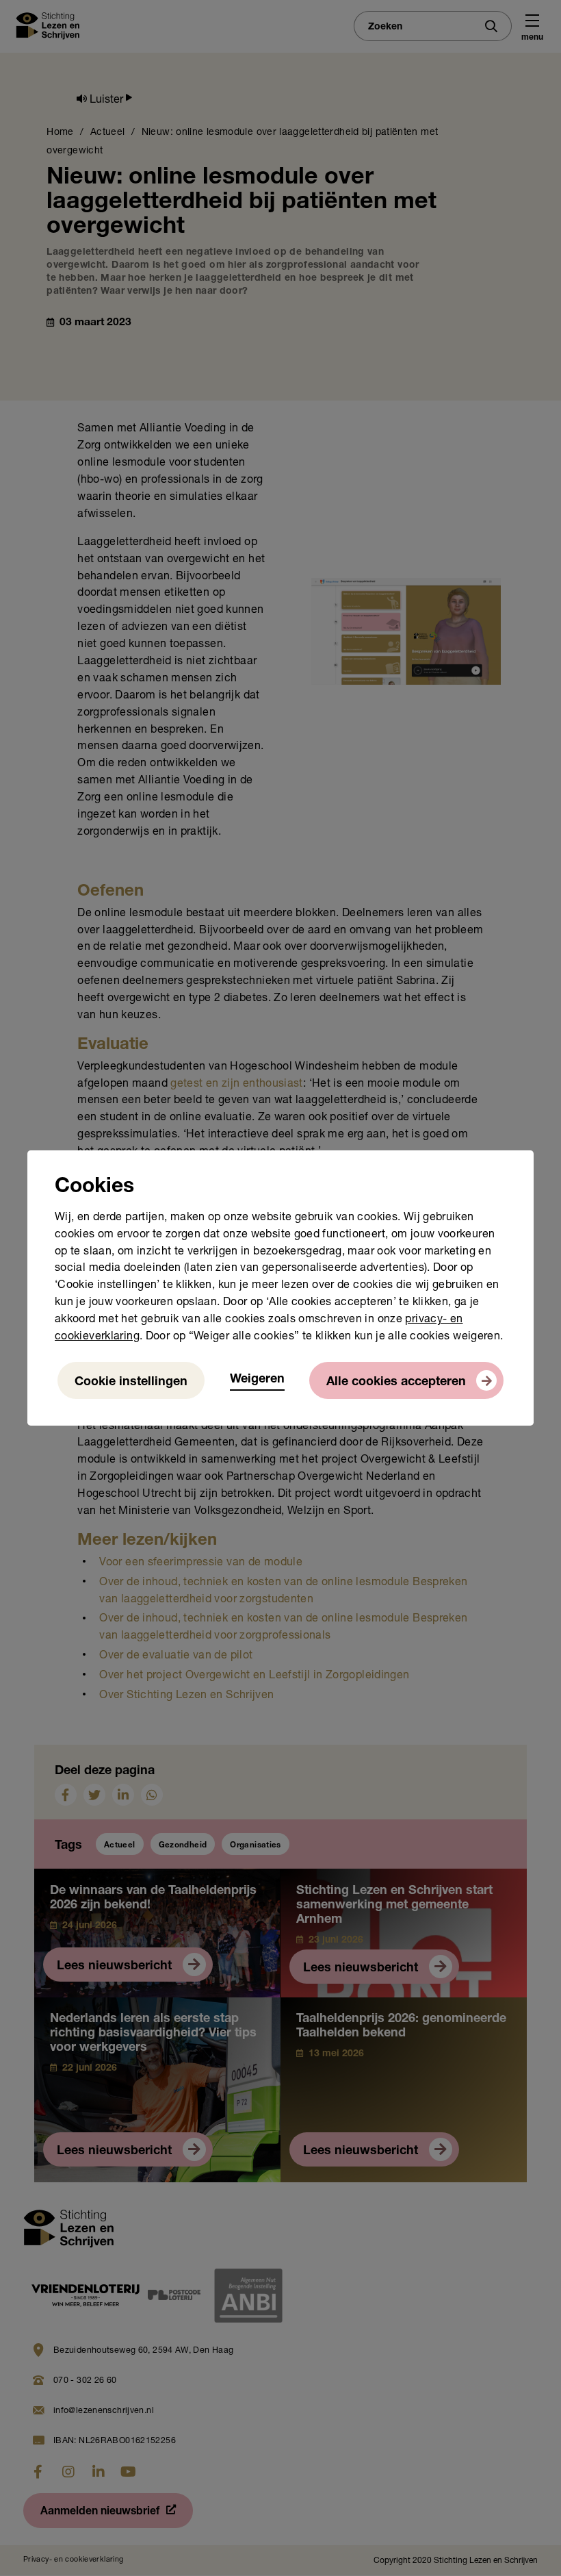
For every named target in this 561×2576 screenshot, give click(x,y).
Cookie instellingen (131, 1382)
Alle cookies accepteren (396, 1382)
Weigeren (257, 1380)
